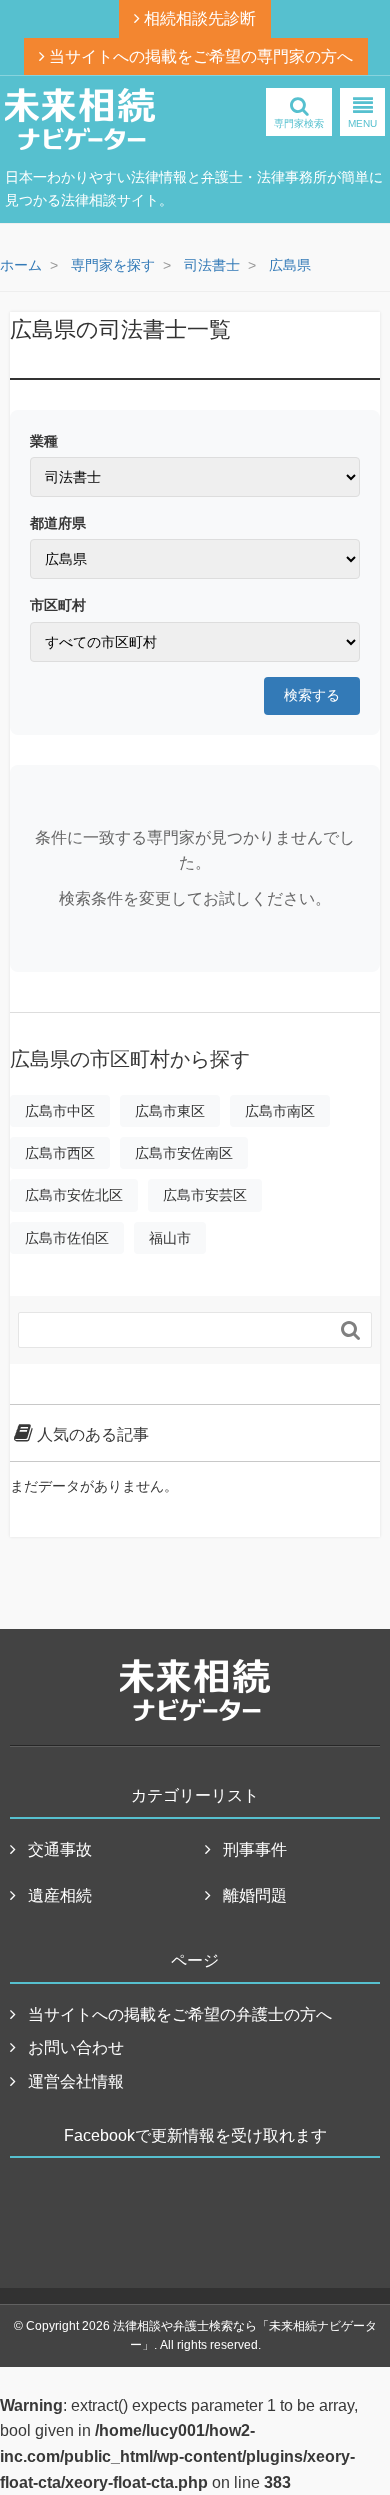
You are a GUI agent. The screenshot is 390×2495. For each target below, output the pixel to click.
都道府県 (58, 523)
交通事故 (60, 1849)
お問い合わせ (76, 2047)
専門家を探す (113, 265)
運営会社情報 (76, 2081)
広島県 (290, 265)
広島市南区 (280, 1111)
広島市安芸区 (205, 1195)
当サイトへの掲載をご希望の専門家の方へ (199, 56)
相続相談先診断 (198, 18)
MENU (362, 123)
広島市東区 (170, 1111)
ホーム (21, 265)
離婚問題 (255, 1895)
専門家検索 (299, 123)
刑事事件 (255, 1849)
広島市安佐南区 (184, 1153)
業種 (44, 441)
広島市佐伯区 (67, 1238)
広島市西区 (60, 1153)
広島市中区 (60, 1111)
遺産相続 (60, 1895)
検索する (312, 695)
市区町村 (58, 605)
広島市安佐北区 (74, 1195)
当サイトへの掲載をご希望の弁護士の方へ (180, 2014)
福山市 (170, 1238)
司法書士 (212, 265)
